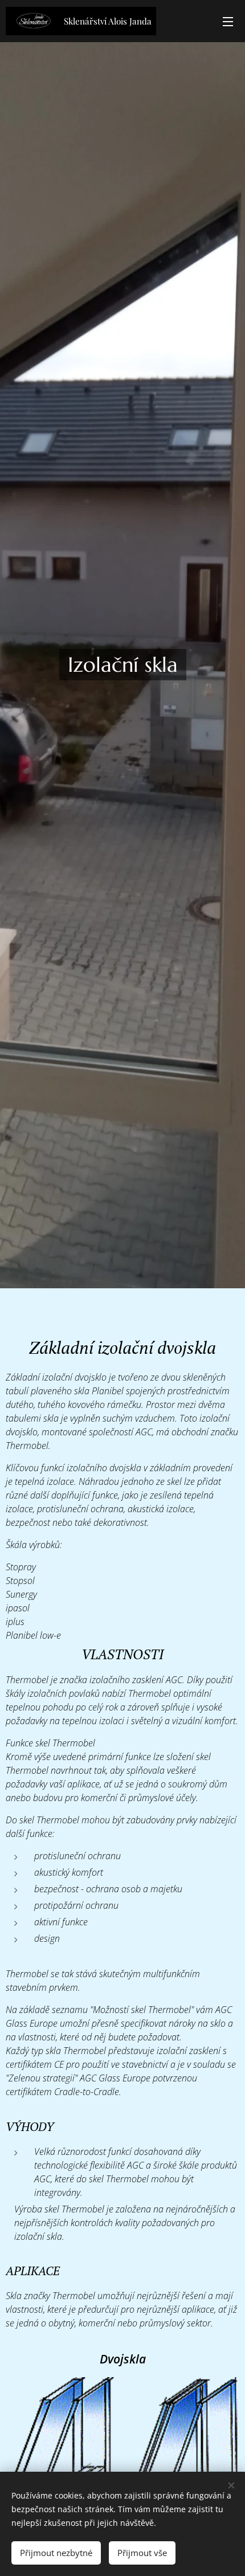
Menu (228, 21)
